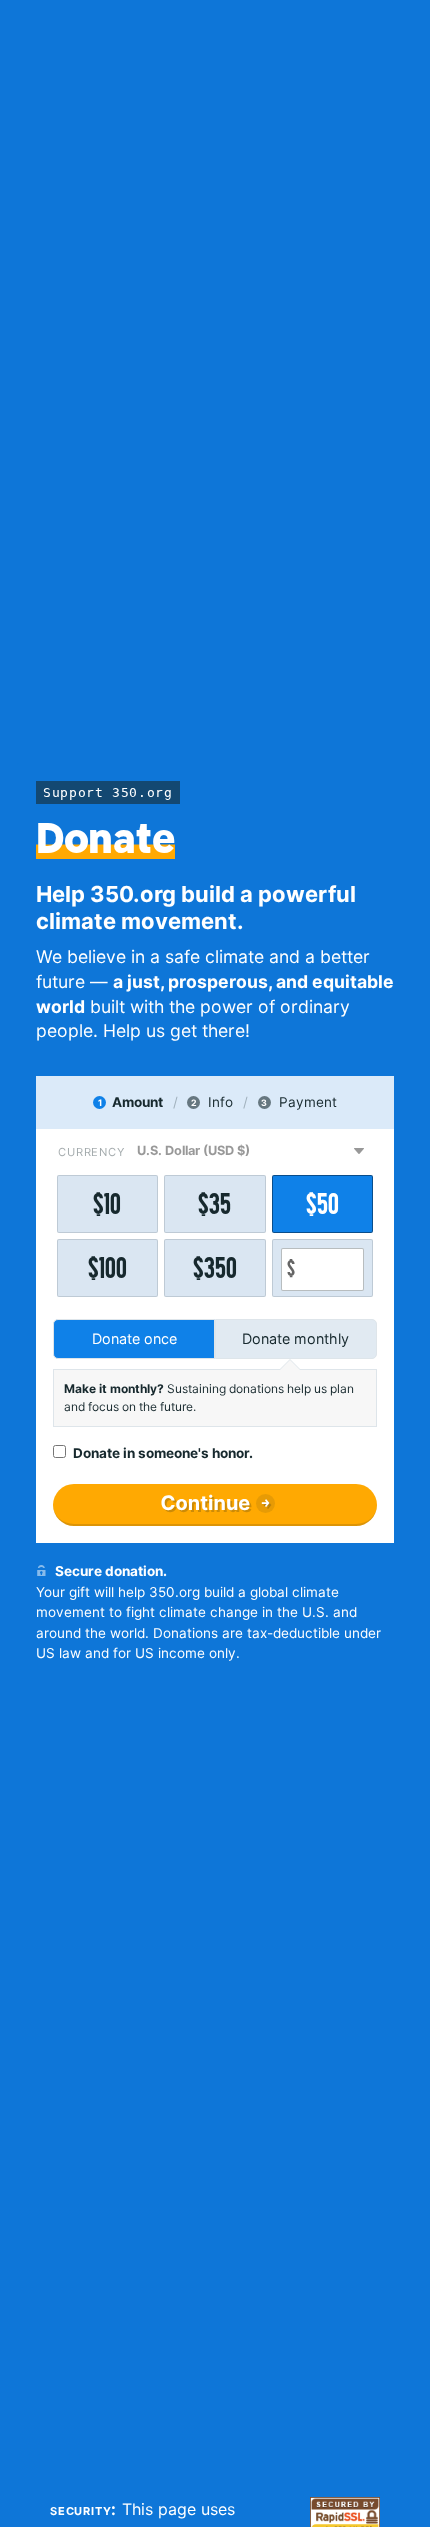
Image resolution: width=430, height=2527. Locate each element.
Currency (91, 1152)
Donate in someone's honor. (163, 1453)
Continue (206, 1503)
